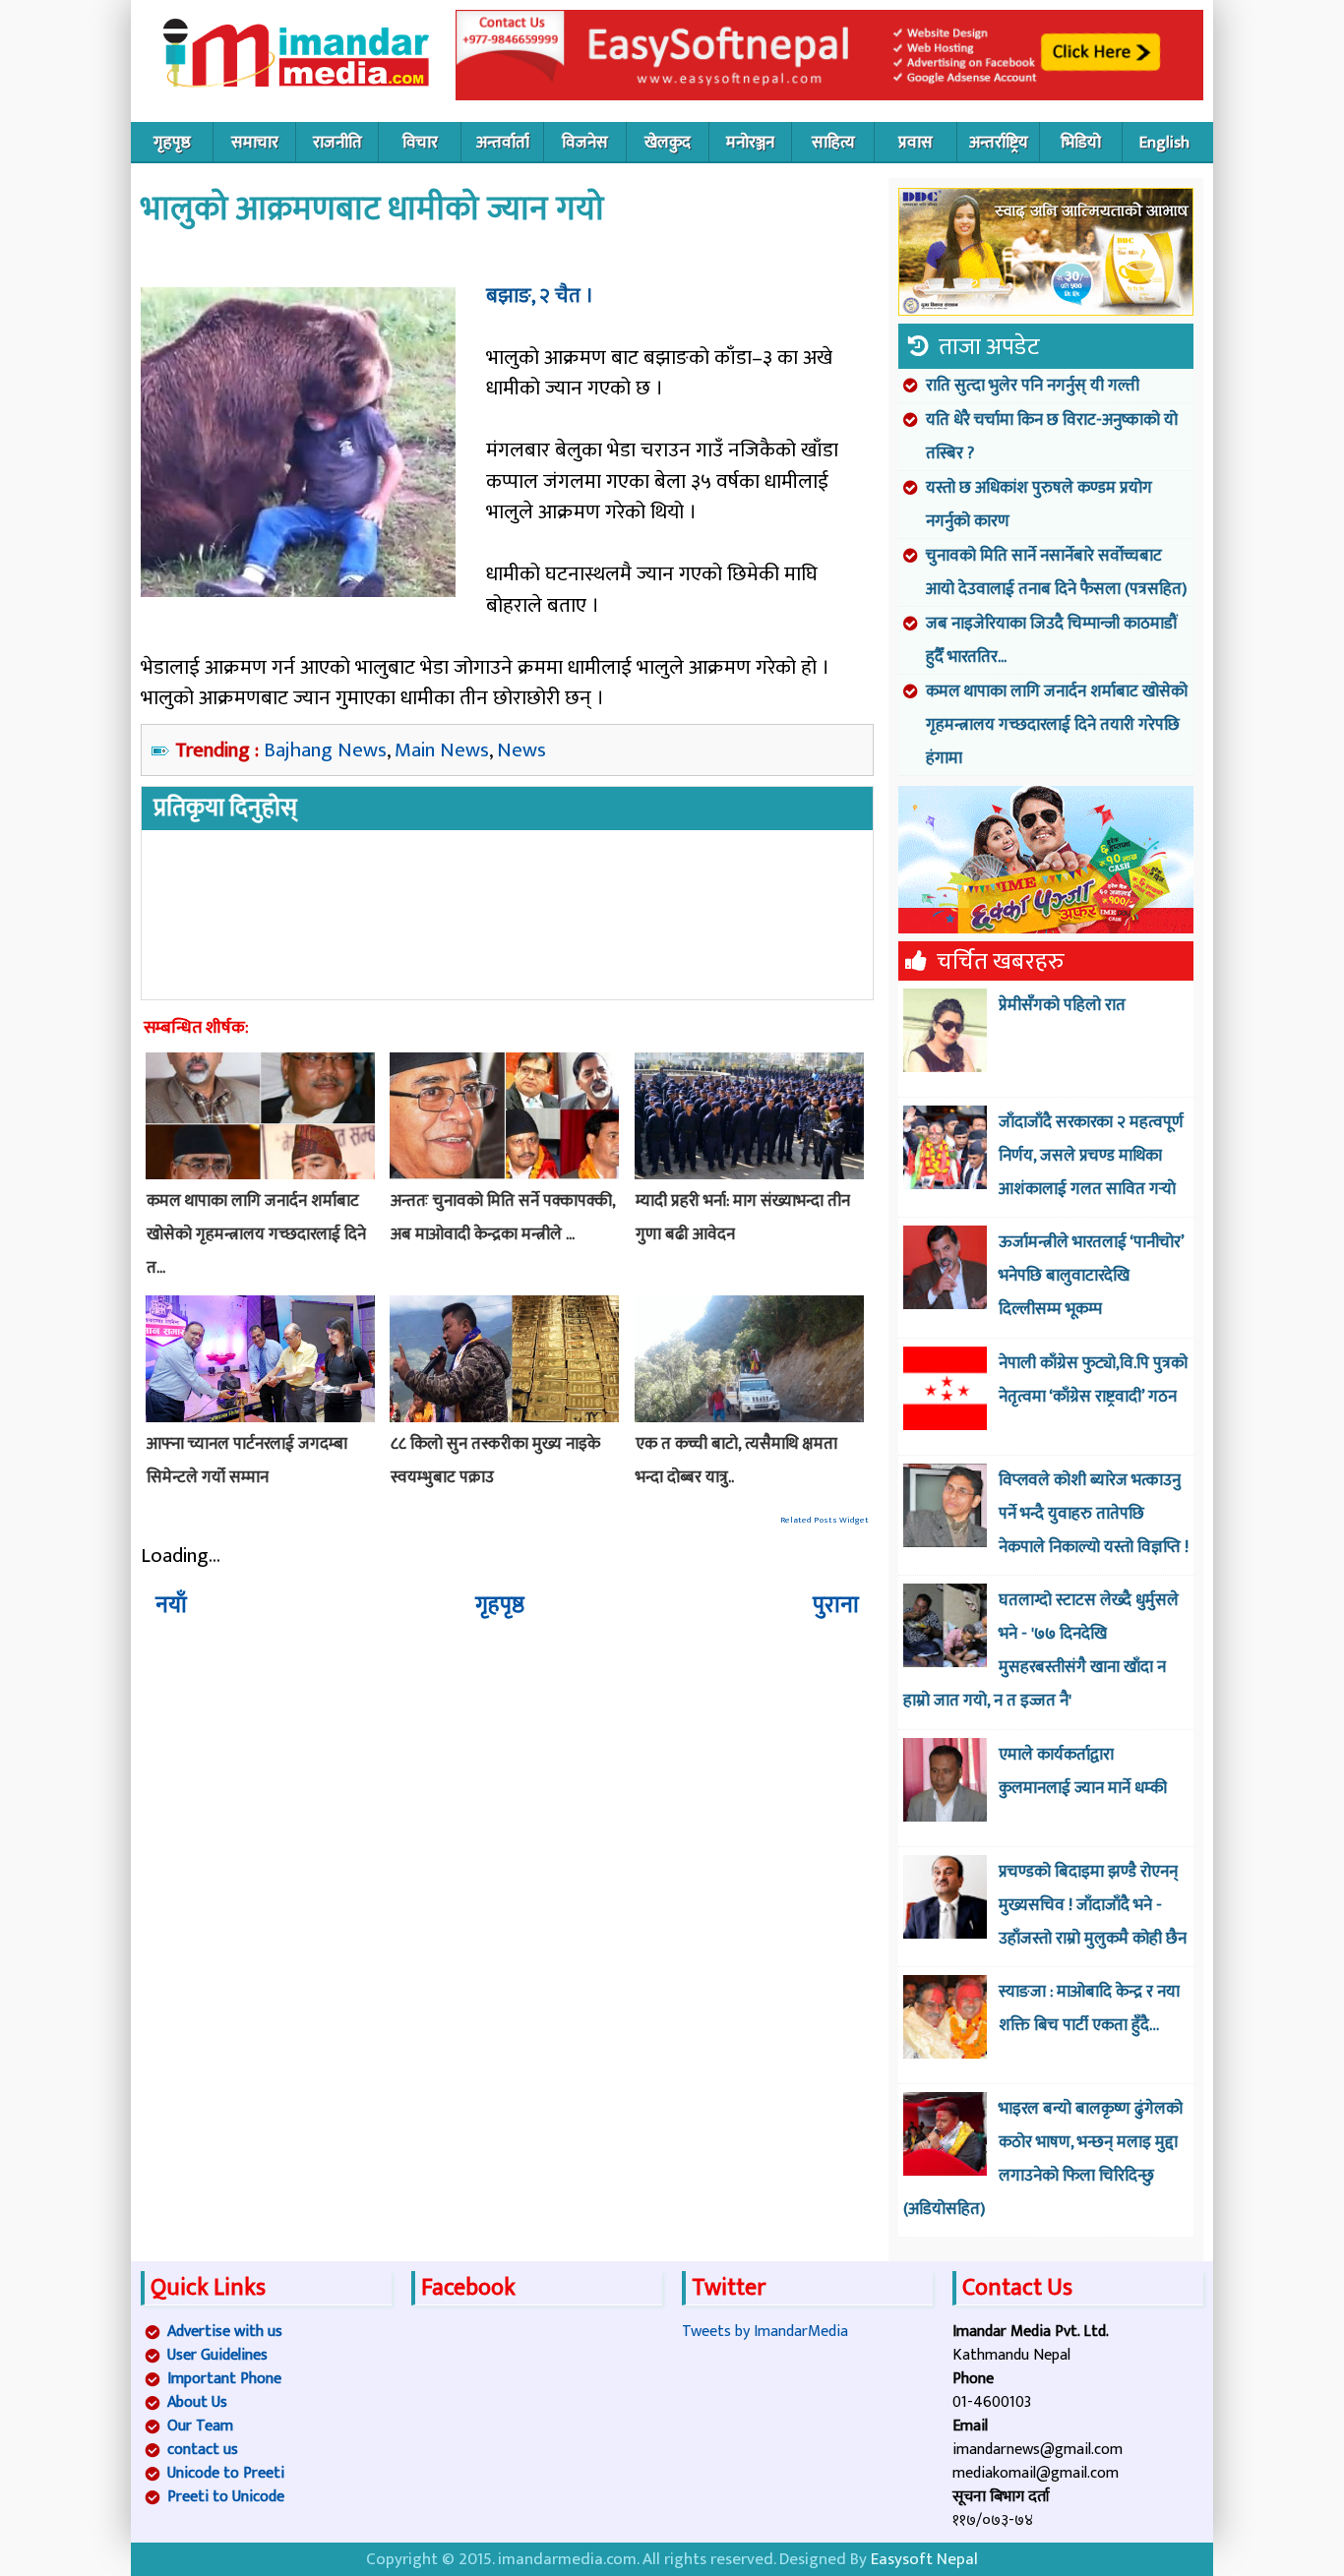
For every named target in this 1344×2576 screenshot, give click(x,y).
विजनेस (585, 143)
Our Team (200, 2426)
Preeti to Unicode (226, 2497)
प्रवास (916, 143)
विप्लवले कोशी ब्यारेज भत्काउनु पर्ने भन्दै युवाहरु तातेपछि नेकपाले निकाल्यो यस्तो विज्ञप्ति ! (1094, 1514)
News (521, 750)
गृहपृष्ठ (172, 143)
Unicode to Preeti (226, 2473)
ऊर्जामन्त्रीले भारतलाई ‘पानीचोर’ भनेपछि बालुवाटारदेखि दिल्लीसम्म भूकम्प (1091, 1276)
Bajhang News (325, 750)
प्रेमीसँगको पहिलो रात (1062, 1005)
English (1164, 143)
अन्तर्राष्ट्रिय (999, 143)
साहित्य (833, 143)
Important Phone (224, 2379)
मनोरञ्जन (750, 143)
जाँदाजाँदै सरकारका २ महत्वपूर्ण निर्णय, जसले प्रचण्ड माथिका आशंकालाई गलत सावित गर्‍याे (1091, 1156)
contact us (203, 2450)
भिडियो (1081, 143)
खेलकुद (668, 143)
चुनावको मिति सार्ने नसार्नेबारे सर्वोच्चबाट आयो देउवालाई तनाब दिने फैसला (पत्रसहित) (1056, 572)
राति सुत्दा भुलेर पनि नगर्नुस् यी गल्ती (1033, 386)
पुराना (836, 1605)
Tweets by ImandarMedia (765, 2332)
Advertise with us (225, 2332)
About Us (197, 2402)
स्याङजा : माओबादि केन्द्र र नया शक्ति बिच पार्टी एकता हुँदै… (1089, 2008)
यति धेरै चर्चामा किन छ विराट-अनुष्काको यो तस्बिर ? (1052, 437)
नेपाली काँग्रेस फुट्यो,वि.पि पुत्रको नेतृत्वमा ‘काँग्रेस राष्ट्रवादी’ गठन (1093, 1380)
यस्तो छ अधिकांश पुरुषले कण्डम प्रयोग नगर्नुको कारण (1039, 505)
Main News (442, 750)
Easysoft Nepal (924, 2559)
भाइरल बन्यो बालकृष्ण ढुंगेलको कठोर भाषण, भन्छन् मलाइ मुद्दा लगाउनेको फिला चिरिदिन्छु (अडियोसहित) (1043, 2159)
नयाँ (171, 1605)
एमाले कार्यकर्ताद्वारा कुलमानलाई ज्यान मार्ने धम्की (1083, 1771)
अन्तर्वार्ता (503, 143)
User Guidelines (217, 2355)
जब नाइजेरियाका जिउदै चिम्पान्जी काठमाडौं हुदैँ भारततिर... (1052, 640)
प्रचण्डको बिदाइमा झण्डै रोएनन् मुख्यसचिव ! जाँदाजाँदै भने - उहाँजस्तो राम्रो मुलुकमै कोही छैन (1093, 1905)
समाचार (255, 143)
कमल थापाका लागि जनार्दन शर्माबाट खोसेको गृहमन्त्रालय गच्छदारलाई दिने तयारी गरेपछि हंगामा (1057, 725)
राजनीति (337, 143)
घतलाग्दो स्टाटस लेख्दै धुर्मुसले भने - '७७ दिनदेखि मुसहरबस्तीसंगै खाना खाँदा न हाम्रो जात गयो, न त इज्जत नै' (1041, 1650)
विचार (420, 143)
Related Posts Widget (825, 1520)
